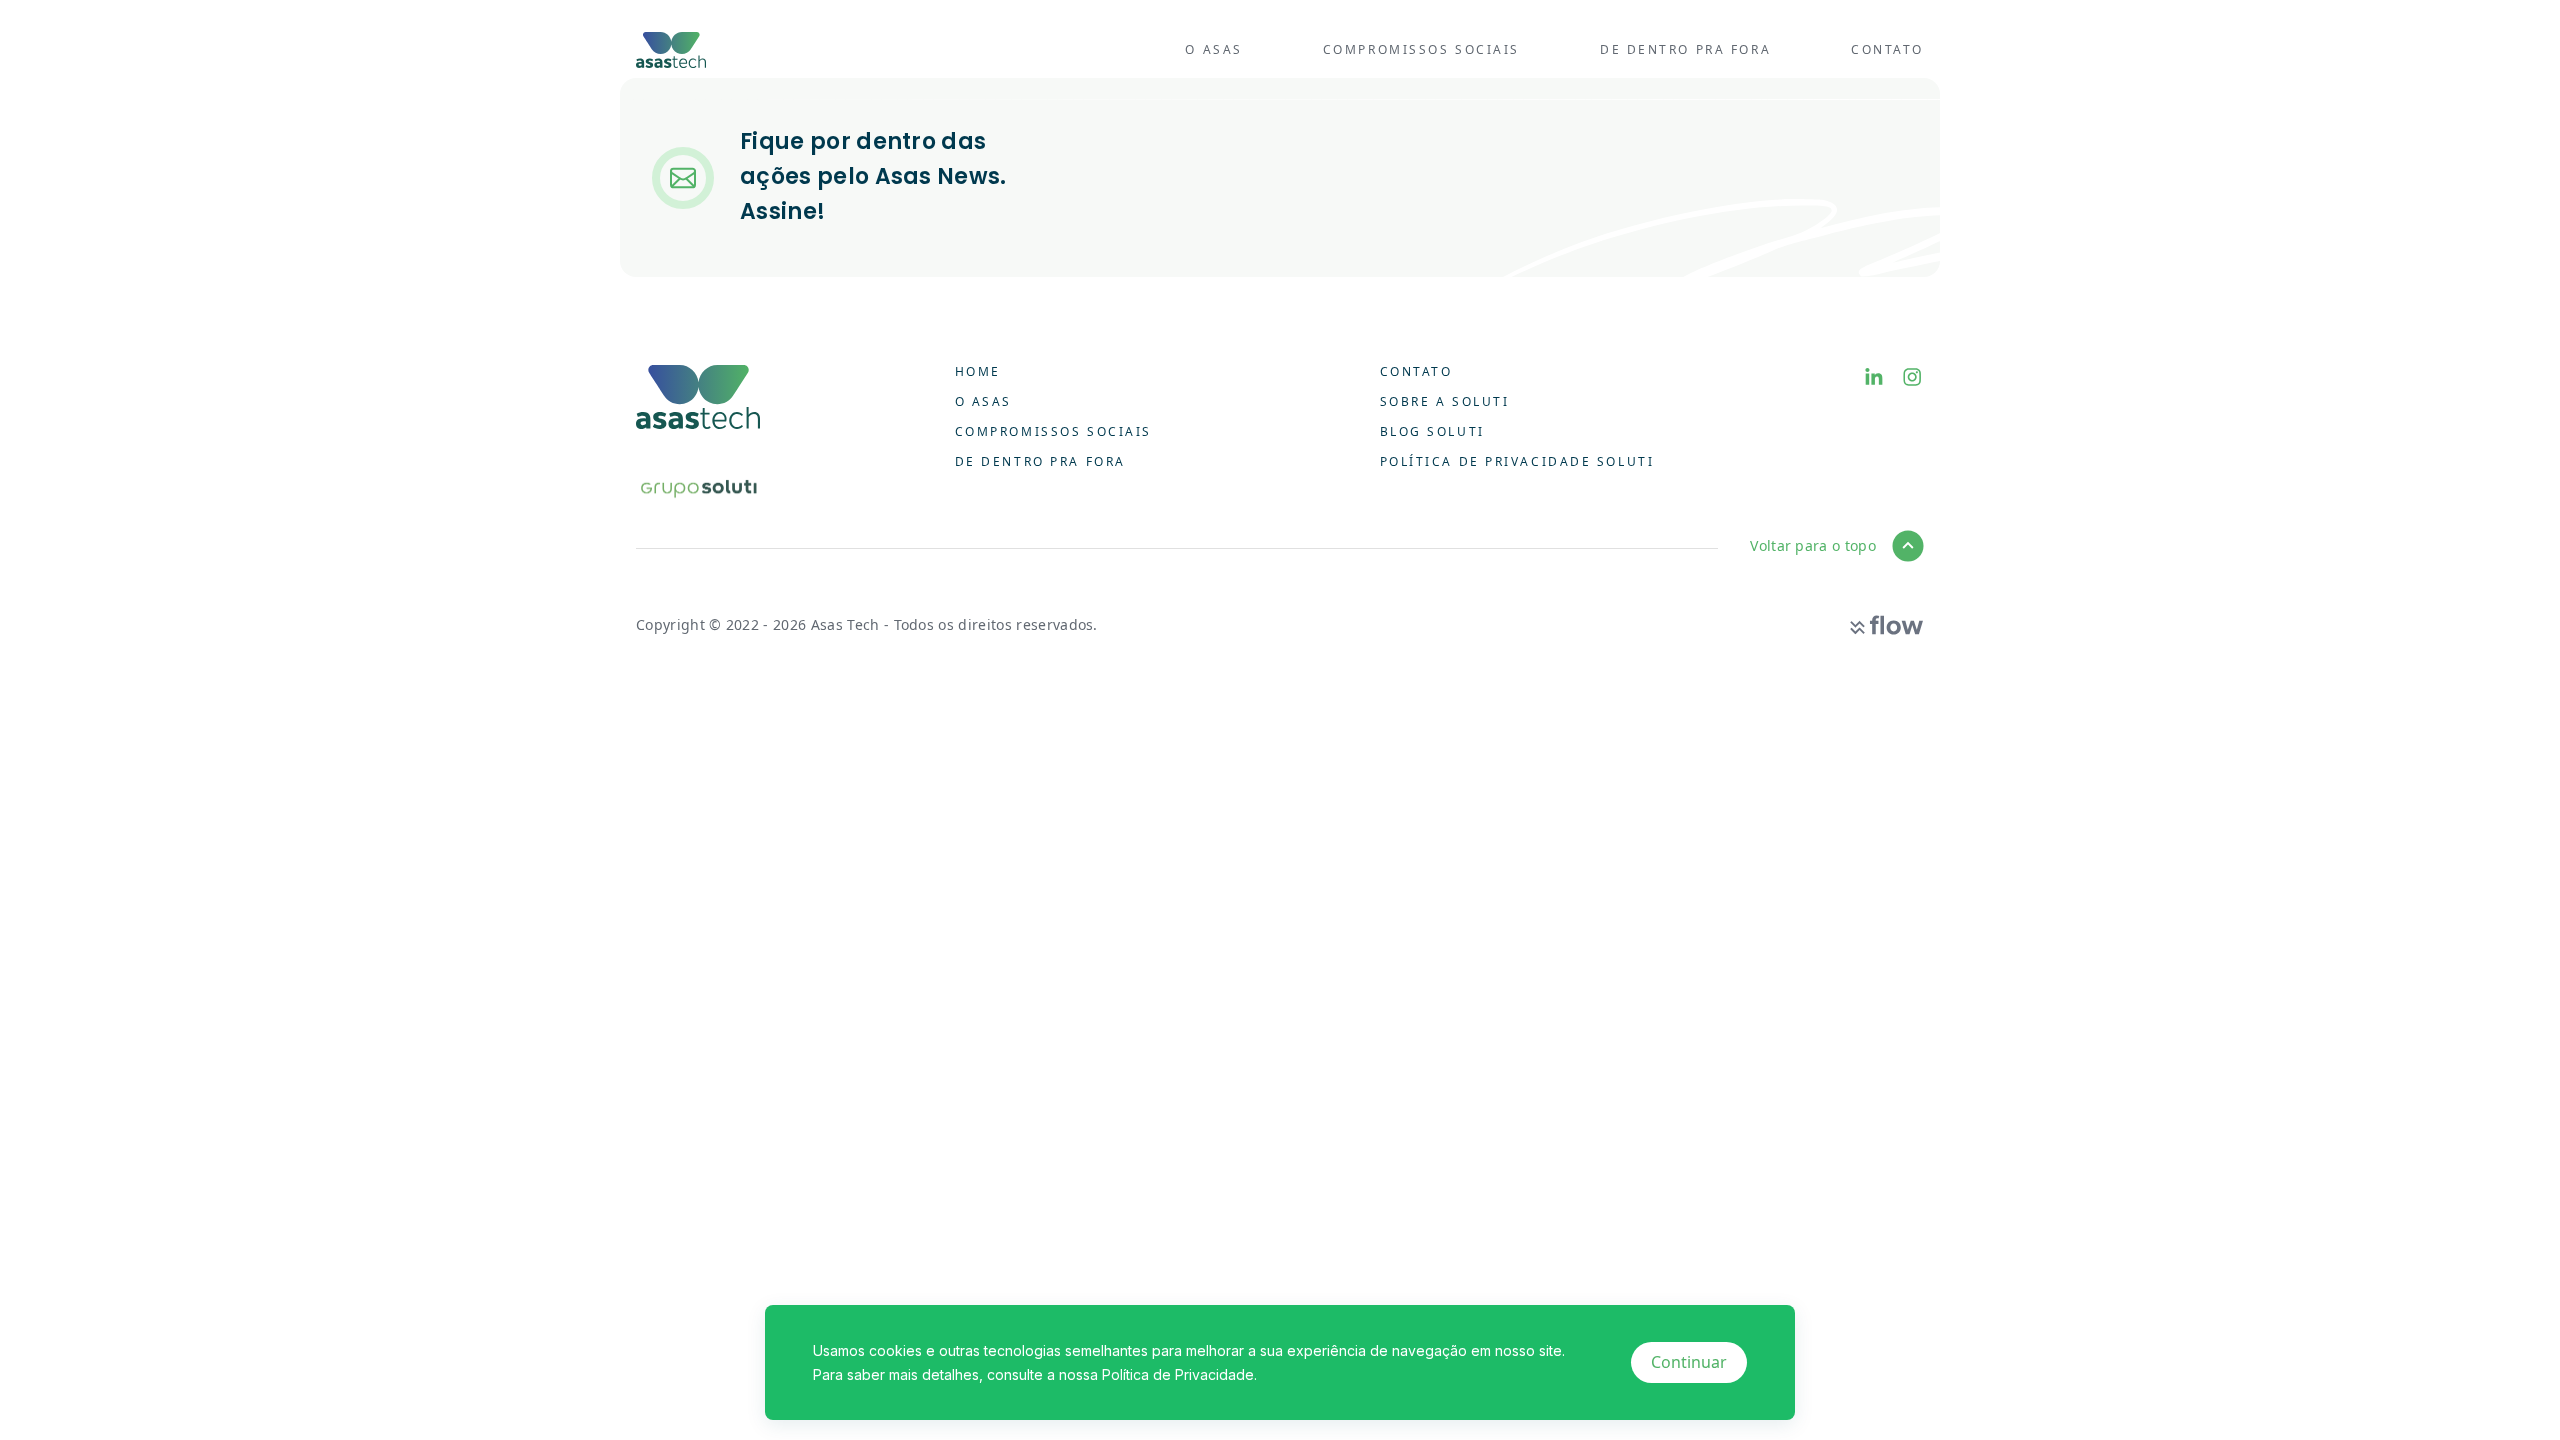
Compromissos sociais (1421, 49)
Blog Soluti (1432, 431)
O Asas (1213, 49)
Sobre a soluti (1445, 401)
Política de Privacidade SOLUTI (1517, 461)
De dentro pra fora (1685, 49)
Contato (1887, 49)
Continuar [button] (1689, 1362)
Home (978, 371)
